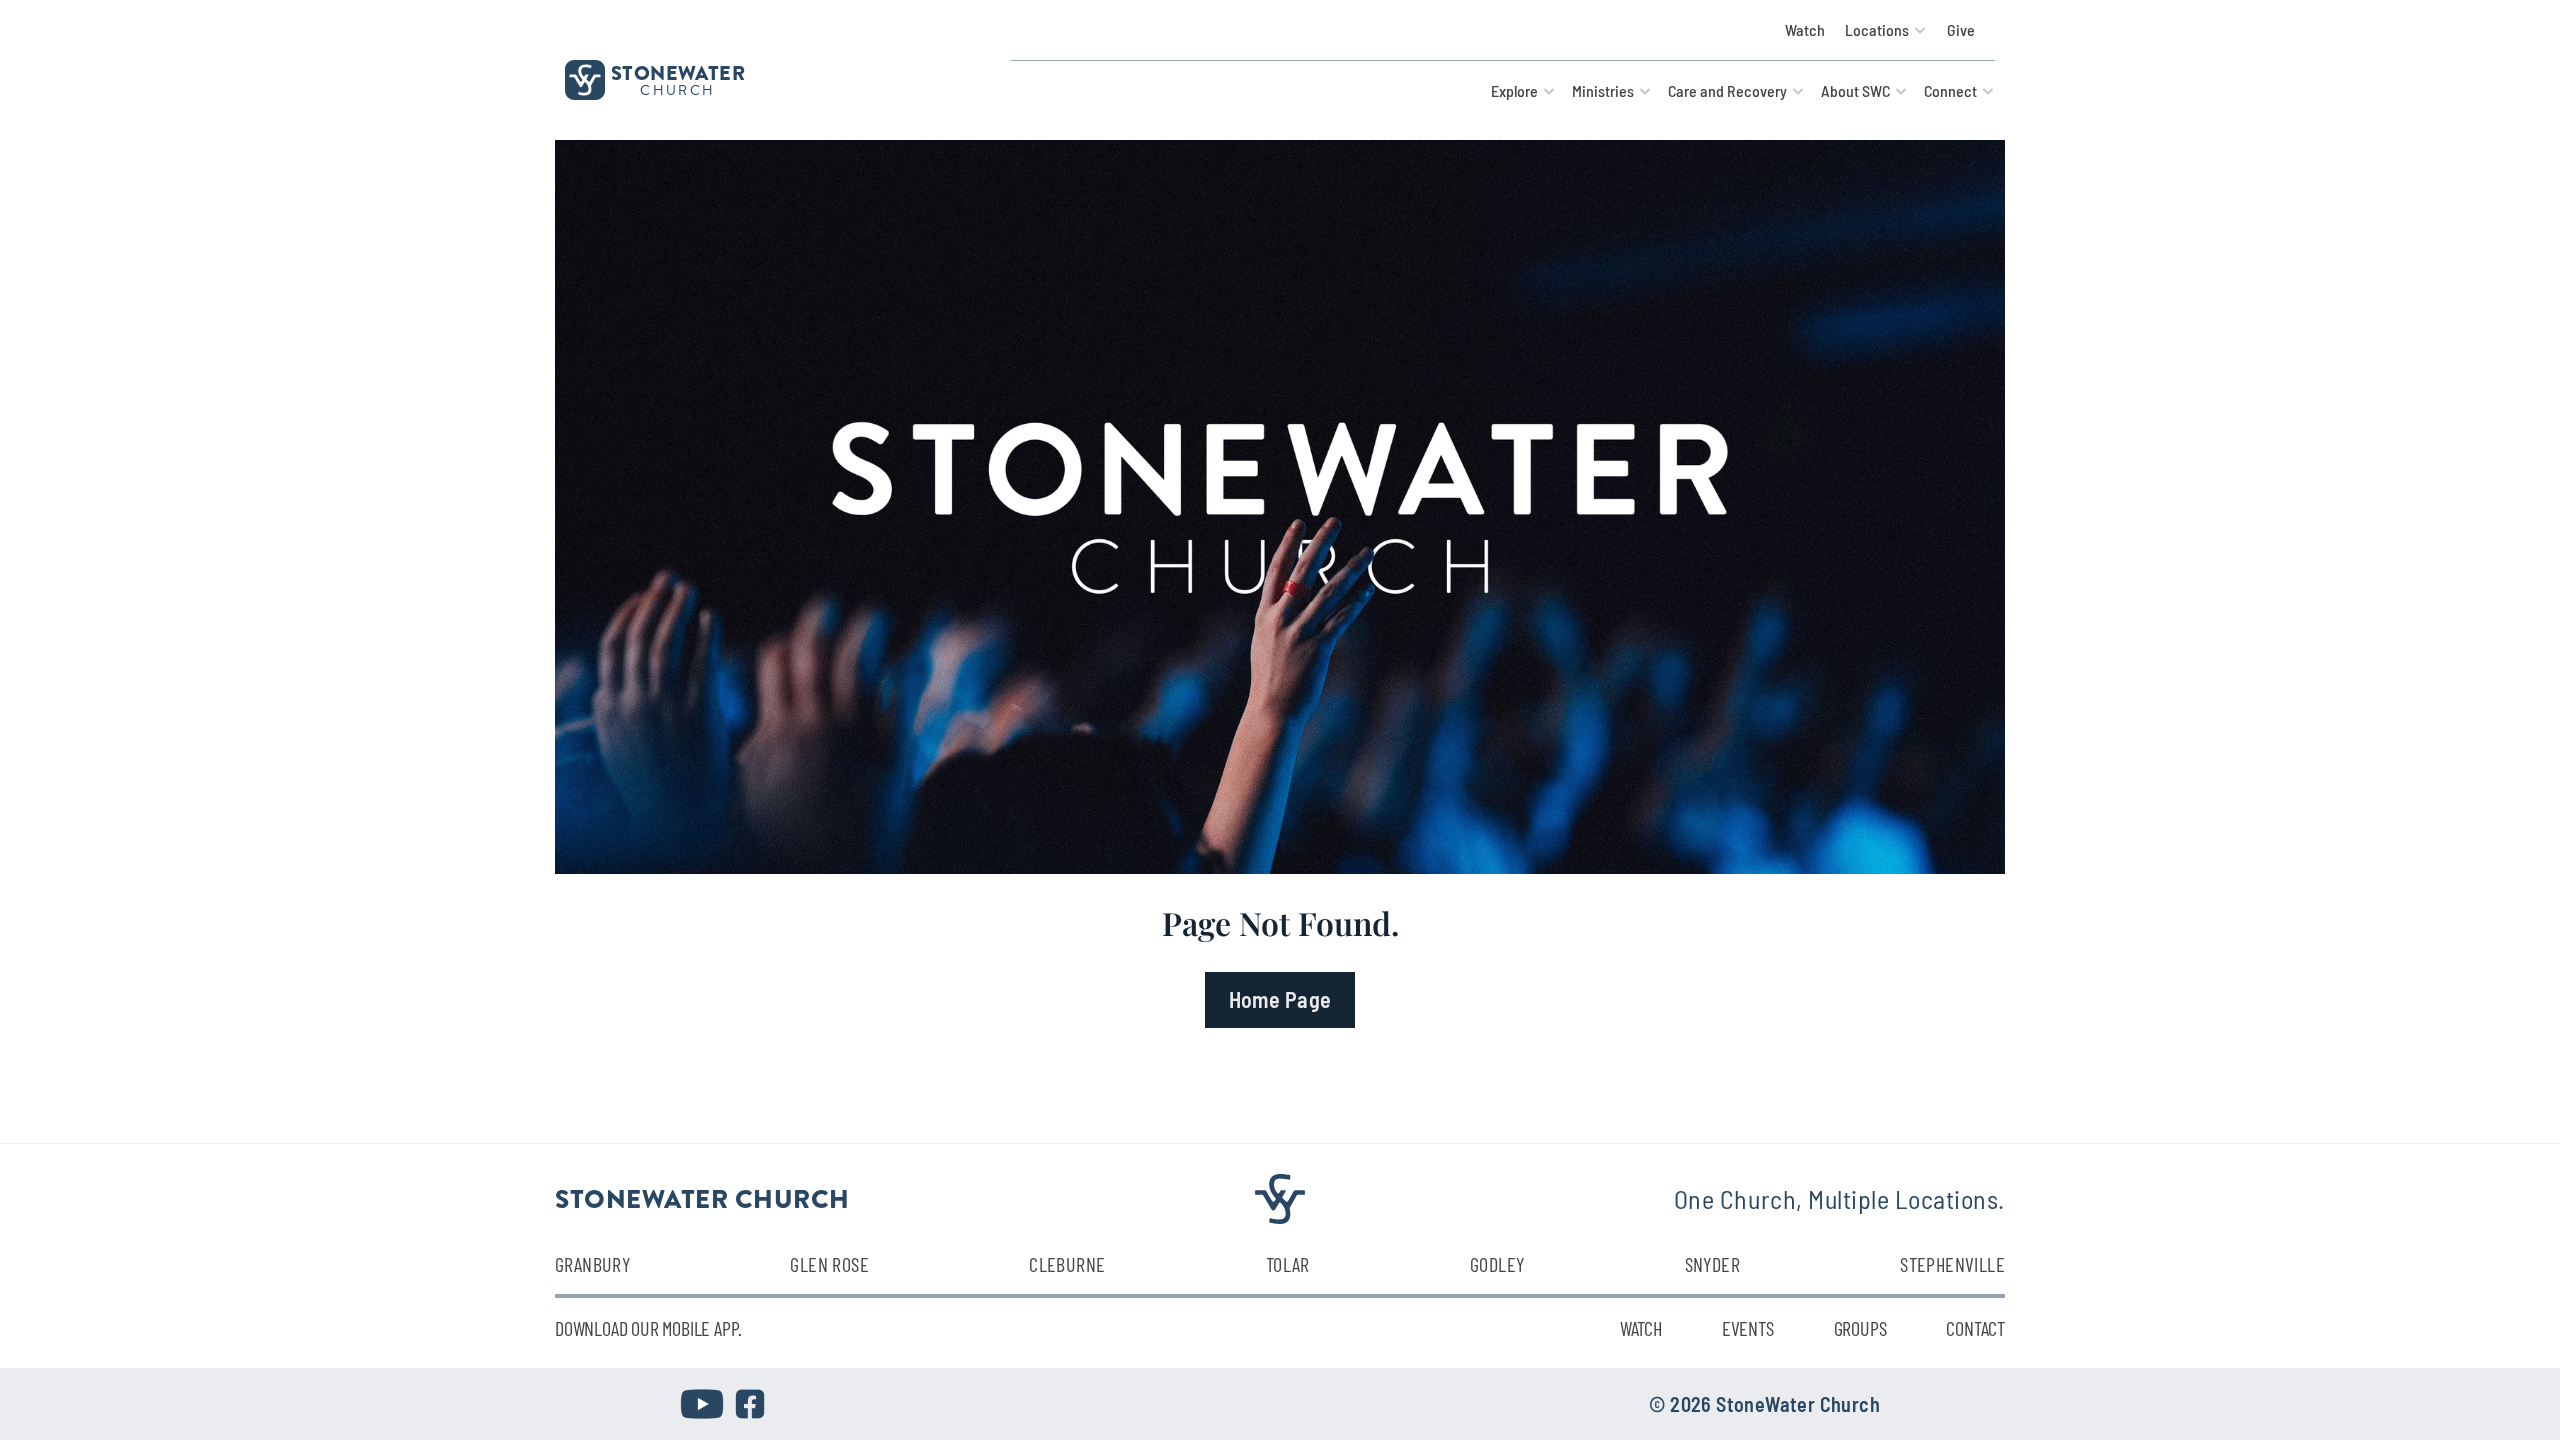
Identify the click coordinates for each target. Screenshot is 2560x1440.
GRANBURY (592, 1264)
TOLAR (1288, 1264)
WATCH (1641, 1328)
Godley (1497, 1264)
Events (1748, 1328)
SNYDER (1712, 1264)
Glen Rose (829, 1264)
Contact (1975, 1328)
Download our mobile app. (648, 1328)
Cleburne (1067, 1264)
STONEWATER (678, 72)
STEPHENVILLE (1952, 1264)
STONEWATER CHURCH (702, 1198)
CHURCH (677, 90)
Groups (1860, 1328)
